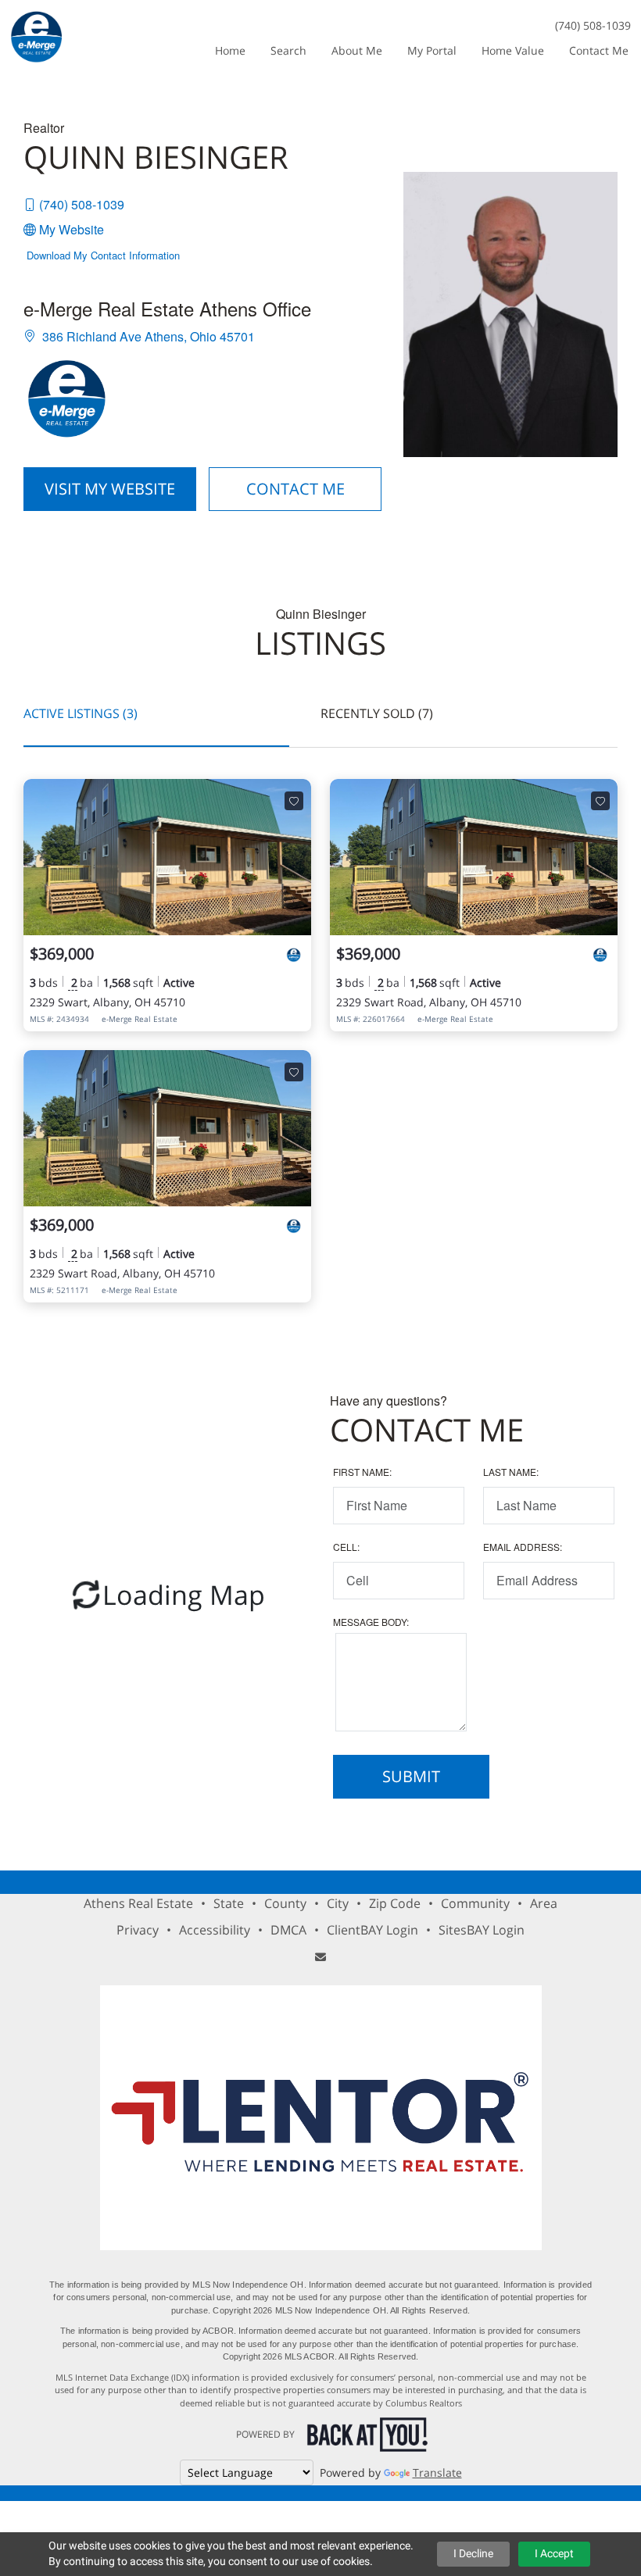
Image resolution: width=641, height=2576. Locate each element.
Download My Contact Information (103, 255)
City (338, 1903)
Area (544, 1903)
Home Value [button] (513, 50)
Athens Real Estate (138, 1903)
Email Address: (523, 1547)
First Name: (362, 1472)
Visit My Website (110, 489)
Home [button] (230, 50)
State (229, 1903)
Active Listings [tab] (81, 713)
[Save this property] (294, 801)
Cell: (346, 1547)
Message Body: (371, 1622)
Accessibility (215, 1930)
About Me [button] (357, 50)
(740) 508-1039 (593, 25)
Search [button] (288, 50)
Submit (411, 1776)
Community (475, 1903)
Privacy (138, 1930)
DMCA (288, 1930)
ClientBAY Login (372, 1930)
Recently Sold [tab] (377, 713)
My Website (72, 229)
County (285, 1903)
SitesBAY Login (482, 1930)
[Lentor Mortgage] (320, 2118)
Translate (437, 2472)
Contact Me (295, 489)
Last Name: (511, 1472)
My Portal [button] (432, 50)
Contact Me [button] (599, 50)
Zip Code (395, 1903)
